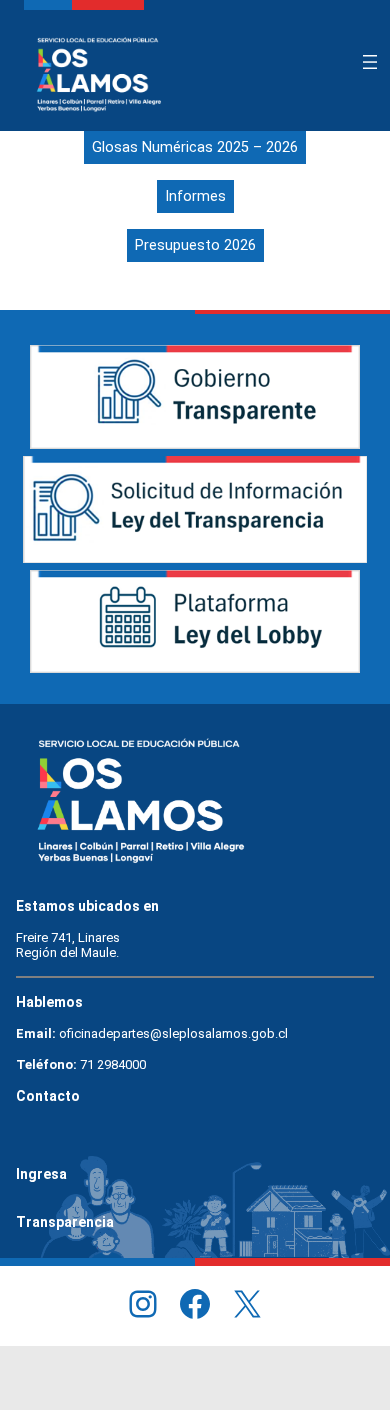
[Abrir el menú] (370, 62)
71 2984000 (113, 1064)
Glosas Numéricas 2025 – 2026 (195, 147)
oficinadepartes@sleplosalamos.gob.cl (173, 1033)
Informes (195, 196)
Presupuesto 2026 (195, 245)
